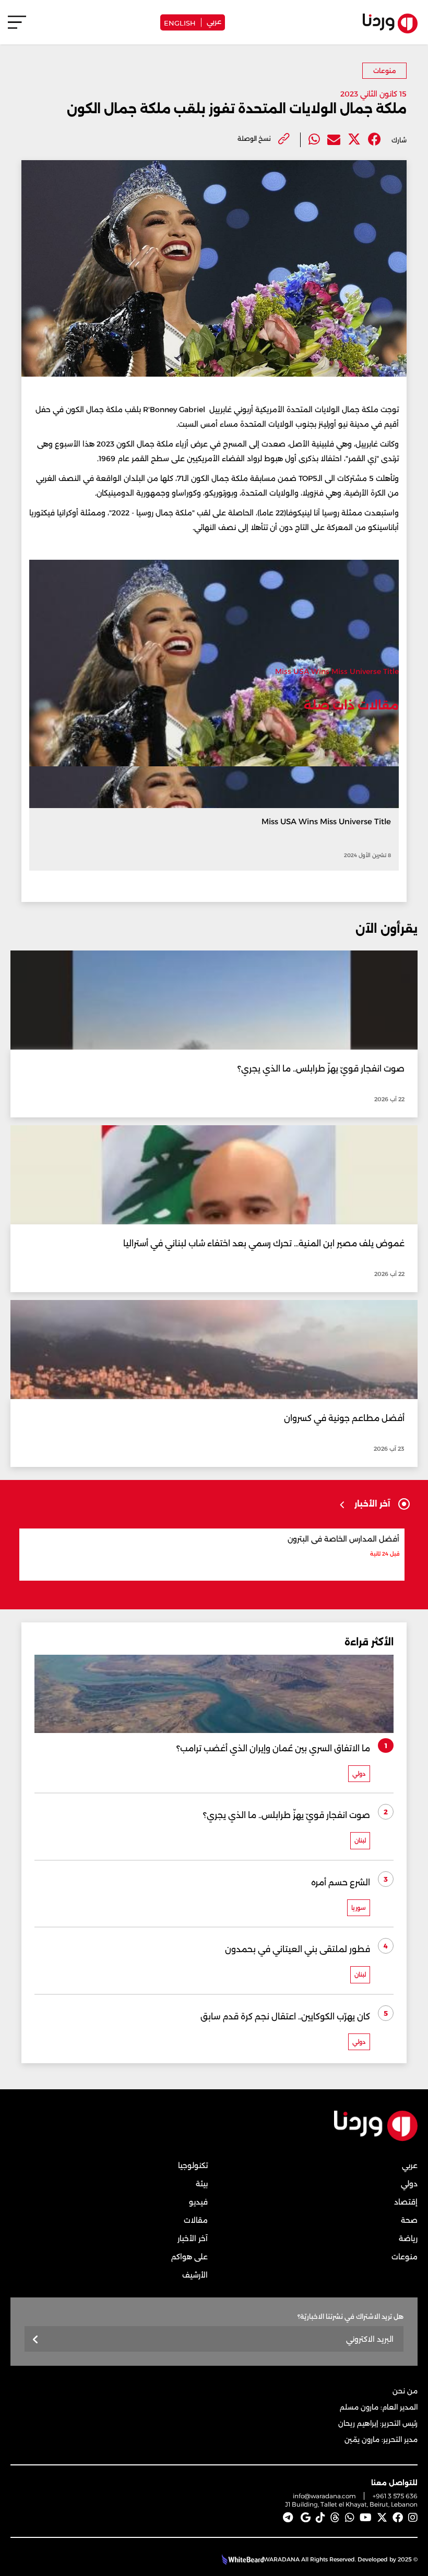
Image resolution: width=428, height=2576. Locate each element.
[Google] (306, 2518)
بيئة (202, 2184)
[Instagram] (413, 2518)
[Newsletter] (36, 2340)
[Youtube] (366, 2518)
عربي (214, 21)
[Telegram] (288, 2518)
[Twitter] (354, 140)
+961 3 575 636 (395, 2496)
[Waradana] (376, 2139)
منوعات (385, 71)
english (180, 22)
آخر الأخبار (193, 2238)
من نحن (405, 2391)
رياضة (408, 2238)
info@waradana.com (324, 2496)
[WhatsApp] (350, 2518)
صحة (409, 2220)
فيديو (198, 2202)
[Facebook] (374, 140)
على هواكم (189, 2257)
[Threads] (335, 2518)
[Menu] (17, 27)
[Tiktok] (320, 2518)
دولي (409, 2184)
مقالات (196, 2220)
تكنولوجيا (193, 2165)
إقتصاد (406, 2202)
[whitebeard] (241, 2559)
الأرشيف (195, 2275)
